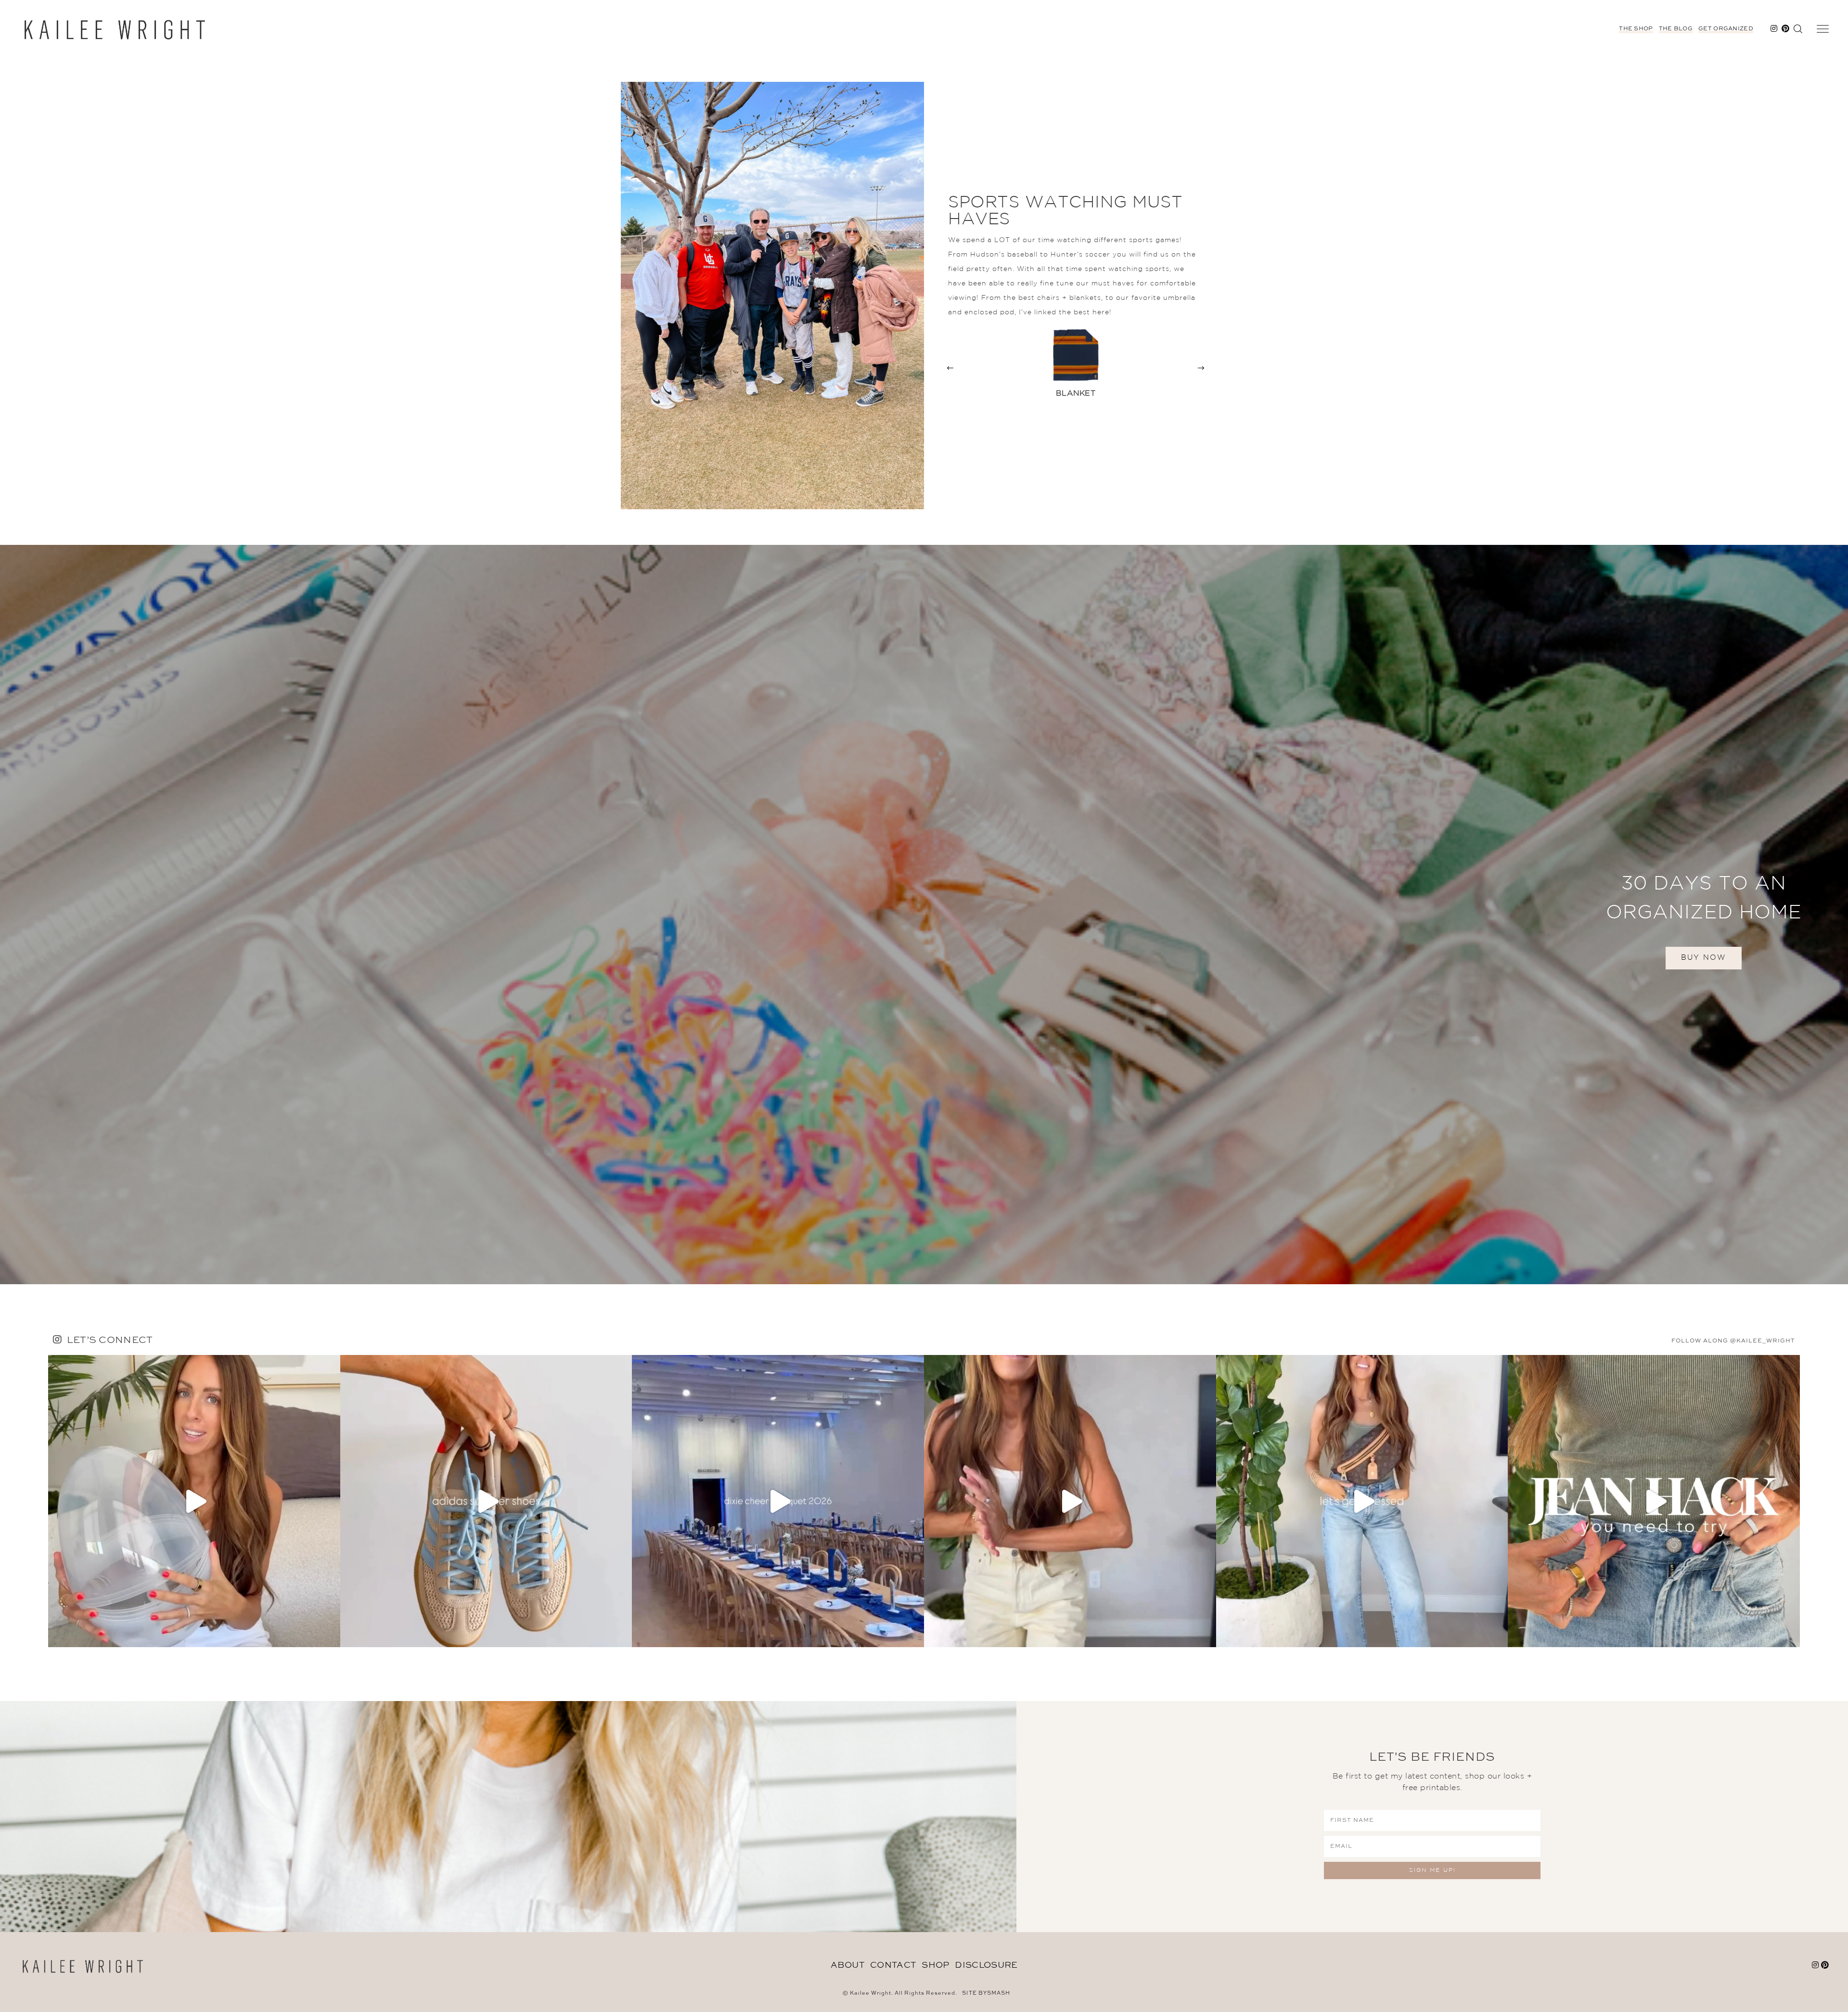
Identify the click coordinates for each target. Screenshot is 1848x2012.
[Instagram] (331, 1635)
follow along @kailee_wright (1733, 1341)
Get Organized (1726, 29)
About (848, 1965)
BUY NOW (1704, 958)
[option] (1076, 368)
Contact (893, 1965)
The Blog (1676, 29)
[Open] (194, 1501)
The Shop (1636, 29)
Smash (999, 1993)
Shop (935, 1965)
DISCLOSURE (986, 1965)
